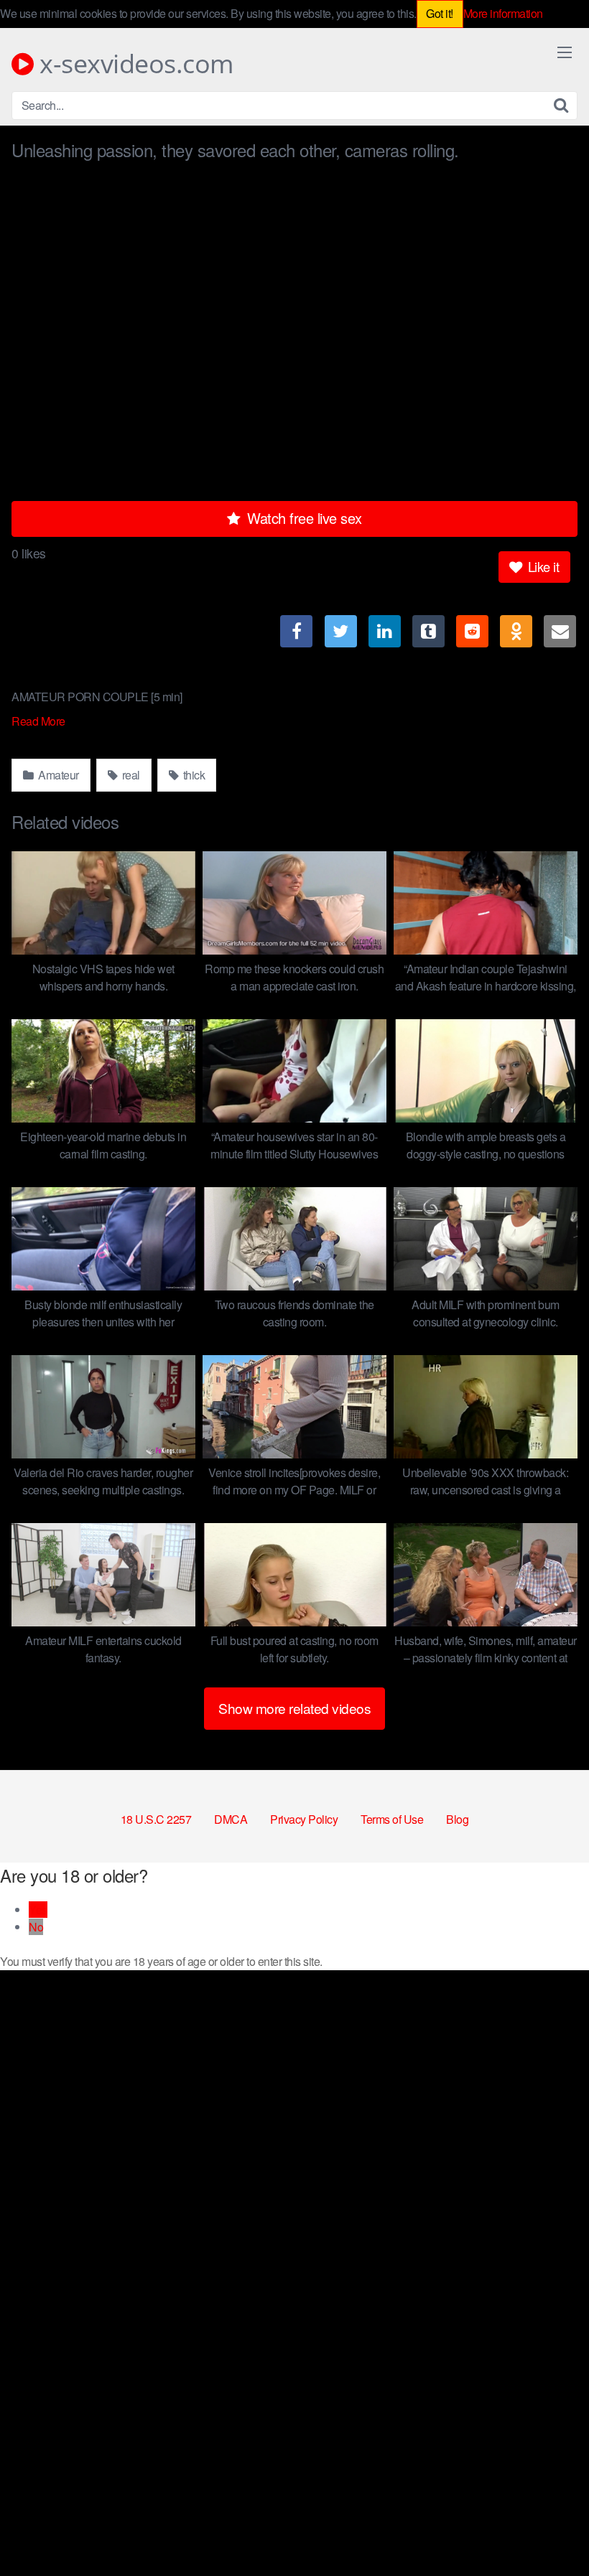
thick (193, 775)
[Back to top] (549, 2530)
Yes (38, 1910)
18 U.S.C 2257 (156, 1819)
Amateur (57, 775)
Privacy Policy (304, 1819)
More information (503, 13)
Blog (457, 1819)
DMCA (231, 1819)
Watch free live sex (303, 518)
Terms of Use (392, 1819)
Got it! (440, 13)
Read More (40, 721)
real (130, 775)
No (36, 1927)
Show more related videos (294, 1708)
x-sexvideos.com (134, 64)
